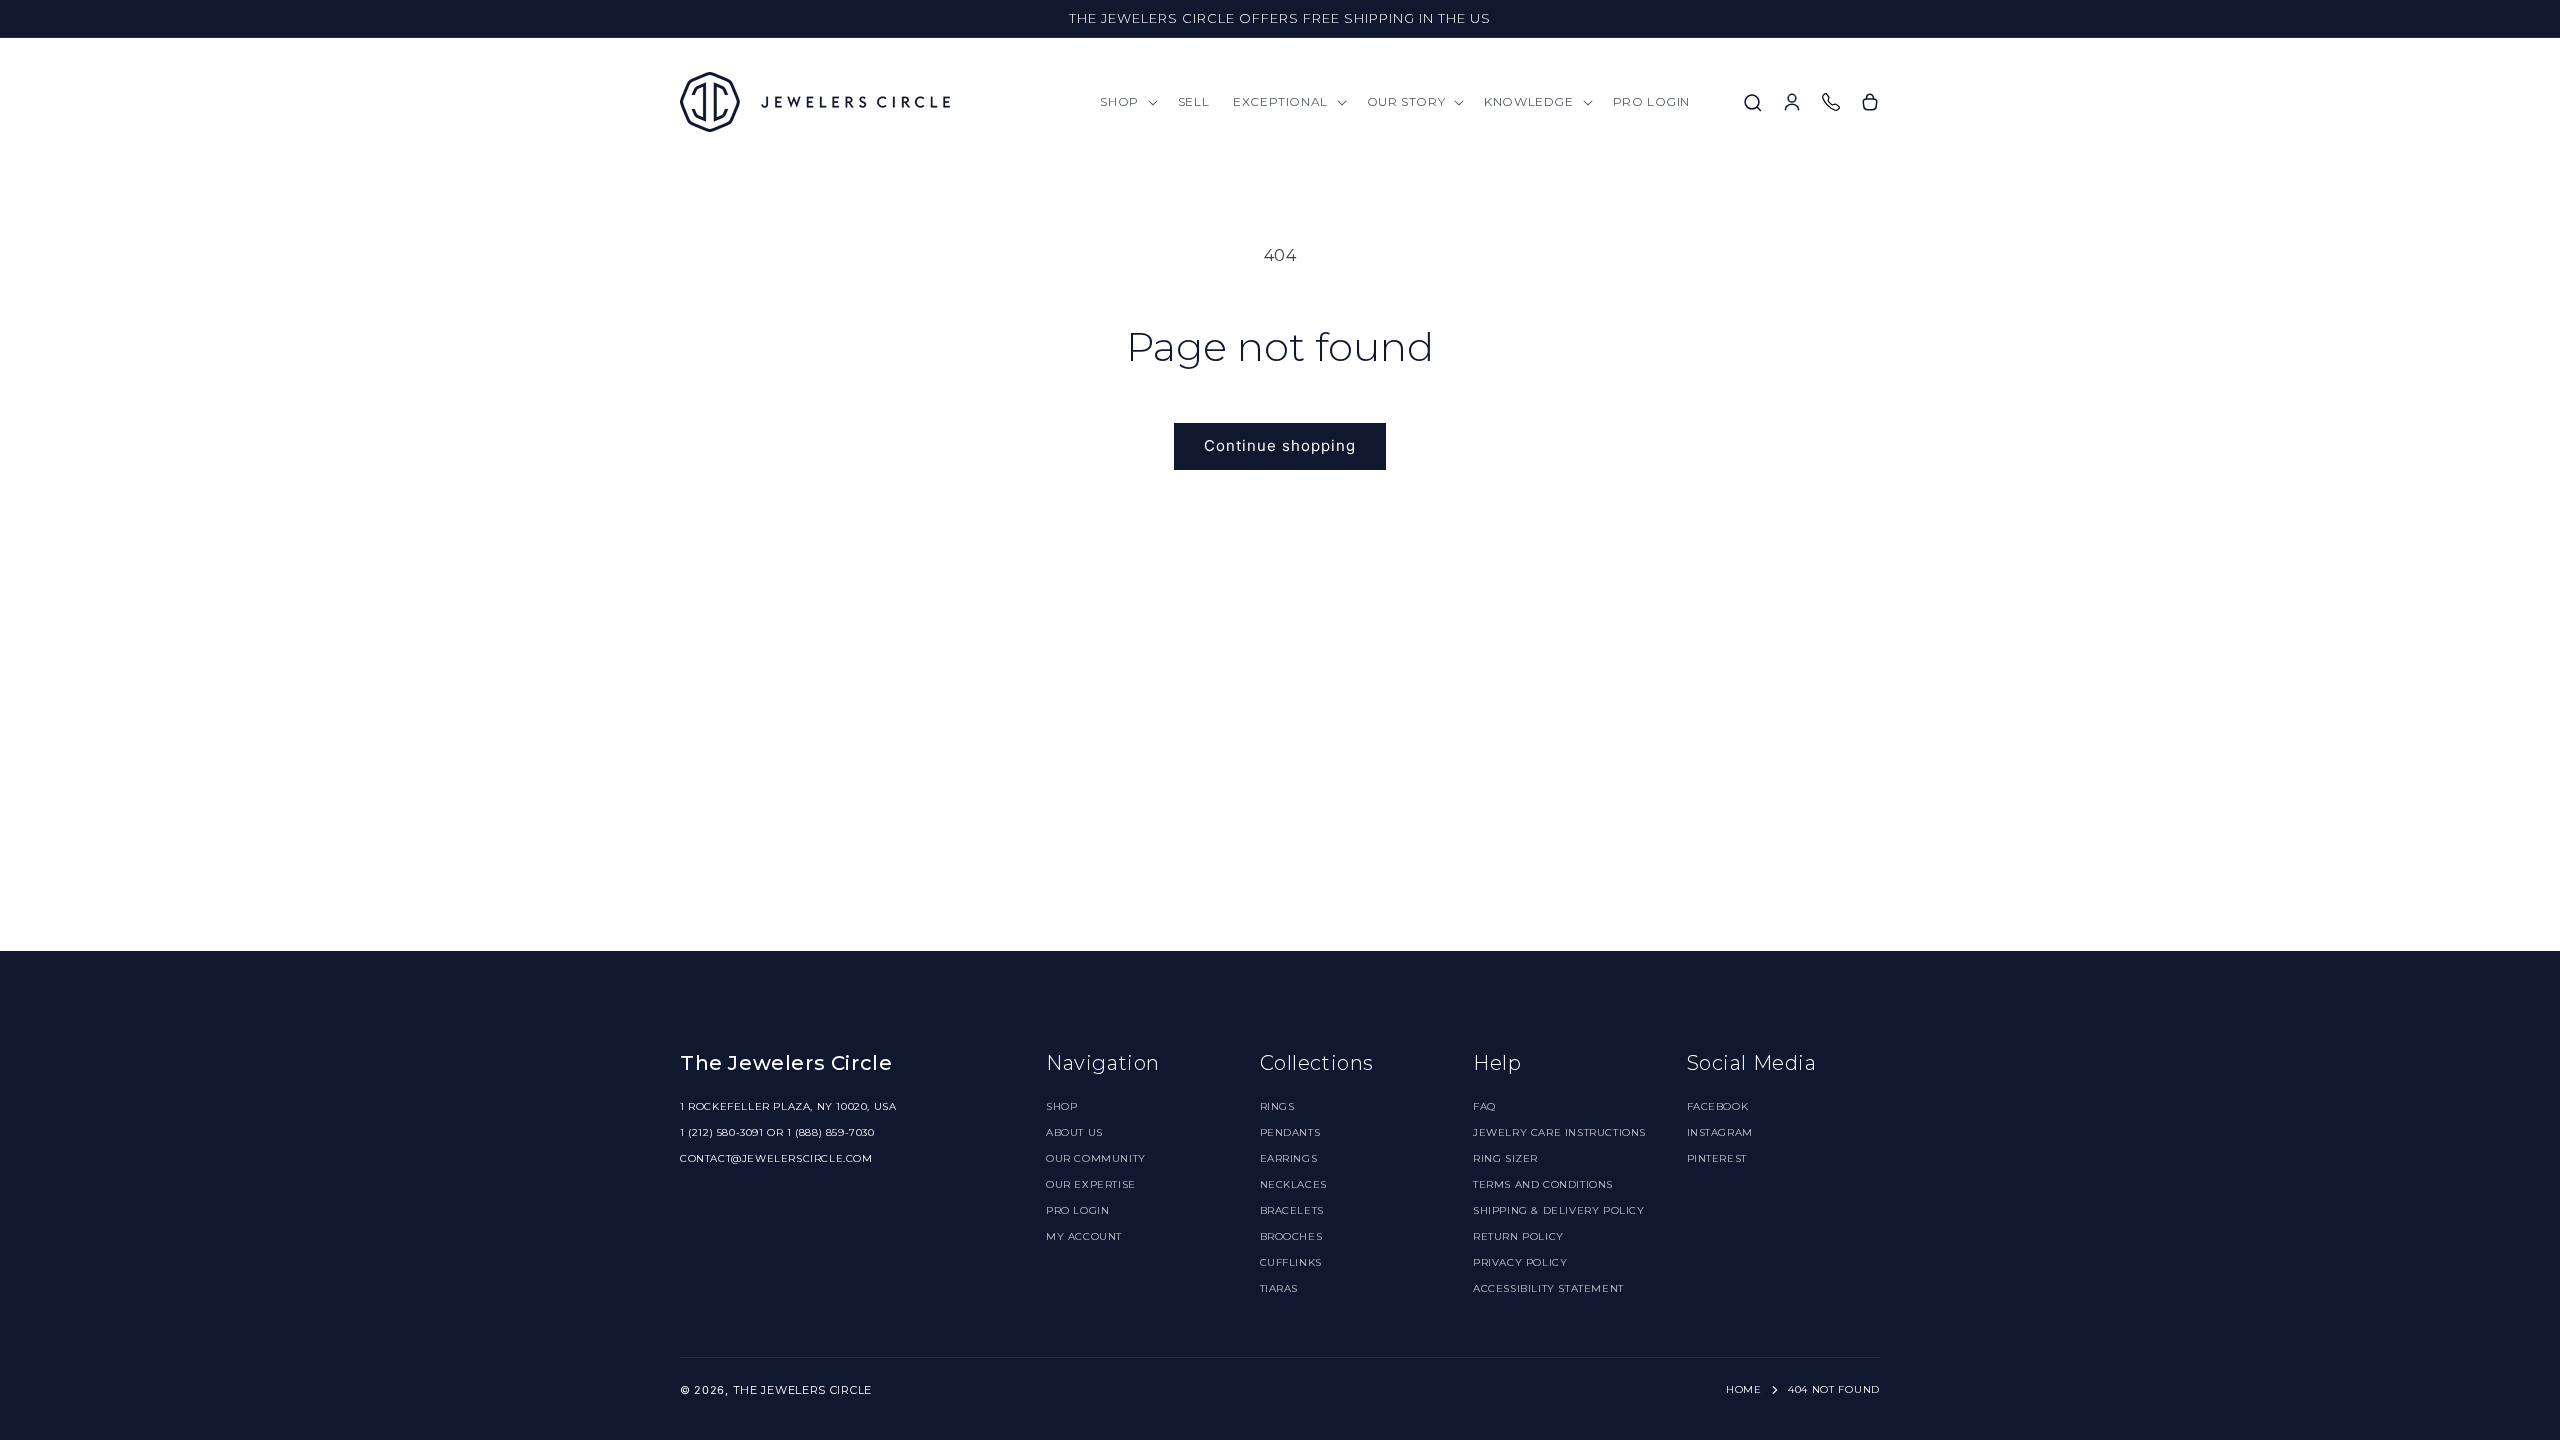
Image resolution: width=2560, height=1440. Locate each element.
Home (1744, 1389)
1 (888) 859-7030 (831, 1132)
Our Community (1096, 1158)
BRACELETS (1292, 1210)
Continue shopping (1280, 445)
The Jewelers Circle (802, 1390)
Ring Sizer (1505, 1158)
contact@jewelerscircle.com (776, 1158)
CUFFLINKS (1291, 1262)
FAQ (1484, 1106)
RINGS (1277, 1106)
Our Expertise (1091, 1184)
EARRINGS (1289, 1158)
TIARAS (1279, 1288)
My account (1084, 1236)
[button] (1126, 102)
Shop (1061, 1106)
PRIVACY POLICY (1520, 1262)
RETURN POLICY (1518, 1236)
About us (1074, 1132)
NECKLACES (1293, 1184)
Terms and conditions (1543, 1184)
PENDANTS (1290, 1132)
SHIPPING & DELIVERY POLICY (1559, 1210)
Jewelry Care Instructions (1559, 1132)
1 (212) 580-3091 (722, 1132)
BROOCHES (1291, 1236)
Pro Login (1077, 1210)
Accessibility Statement (1548, 1288)
